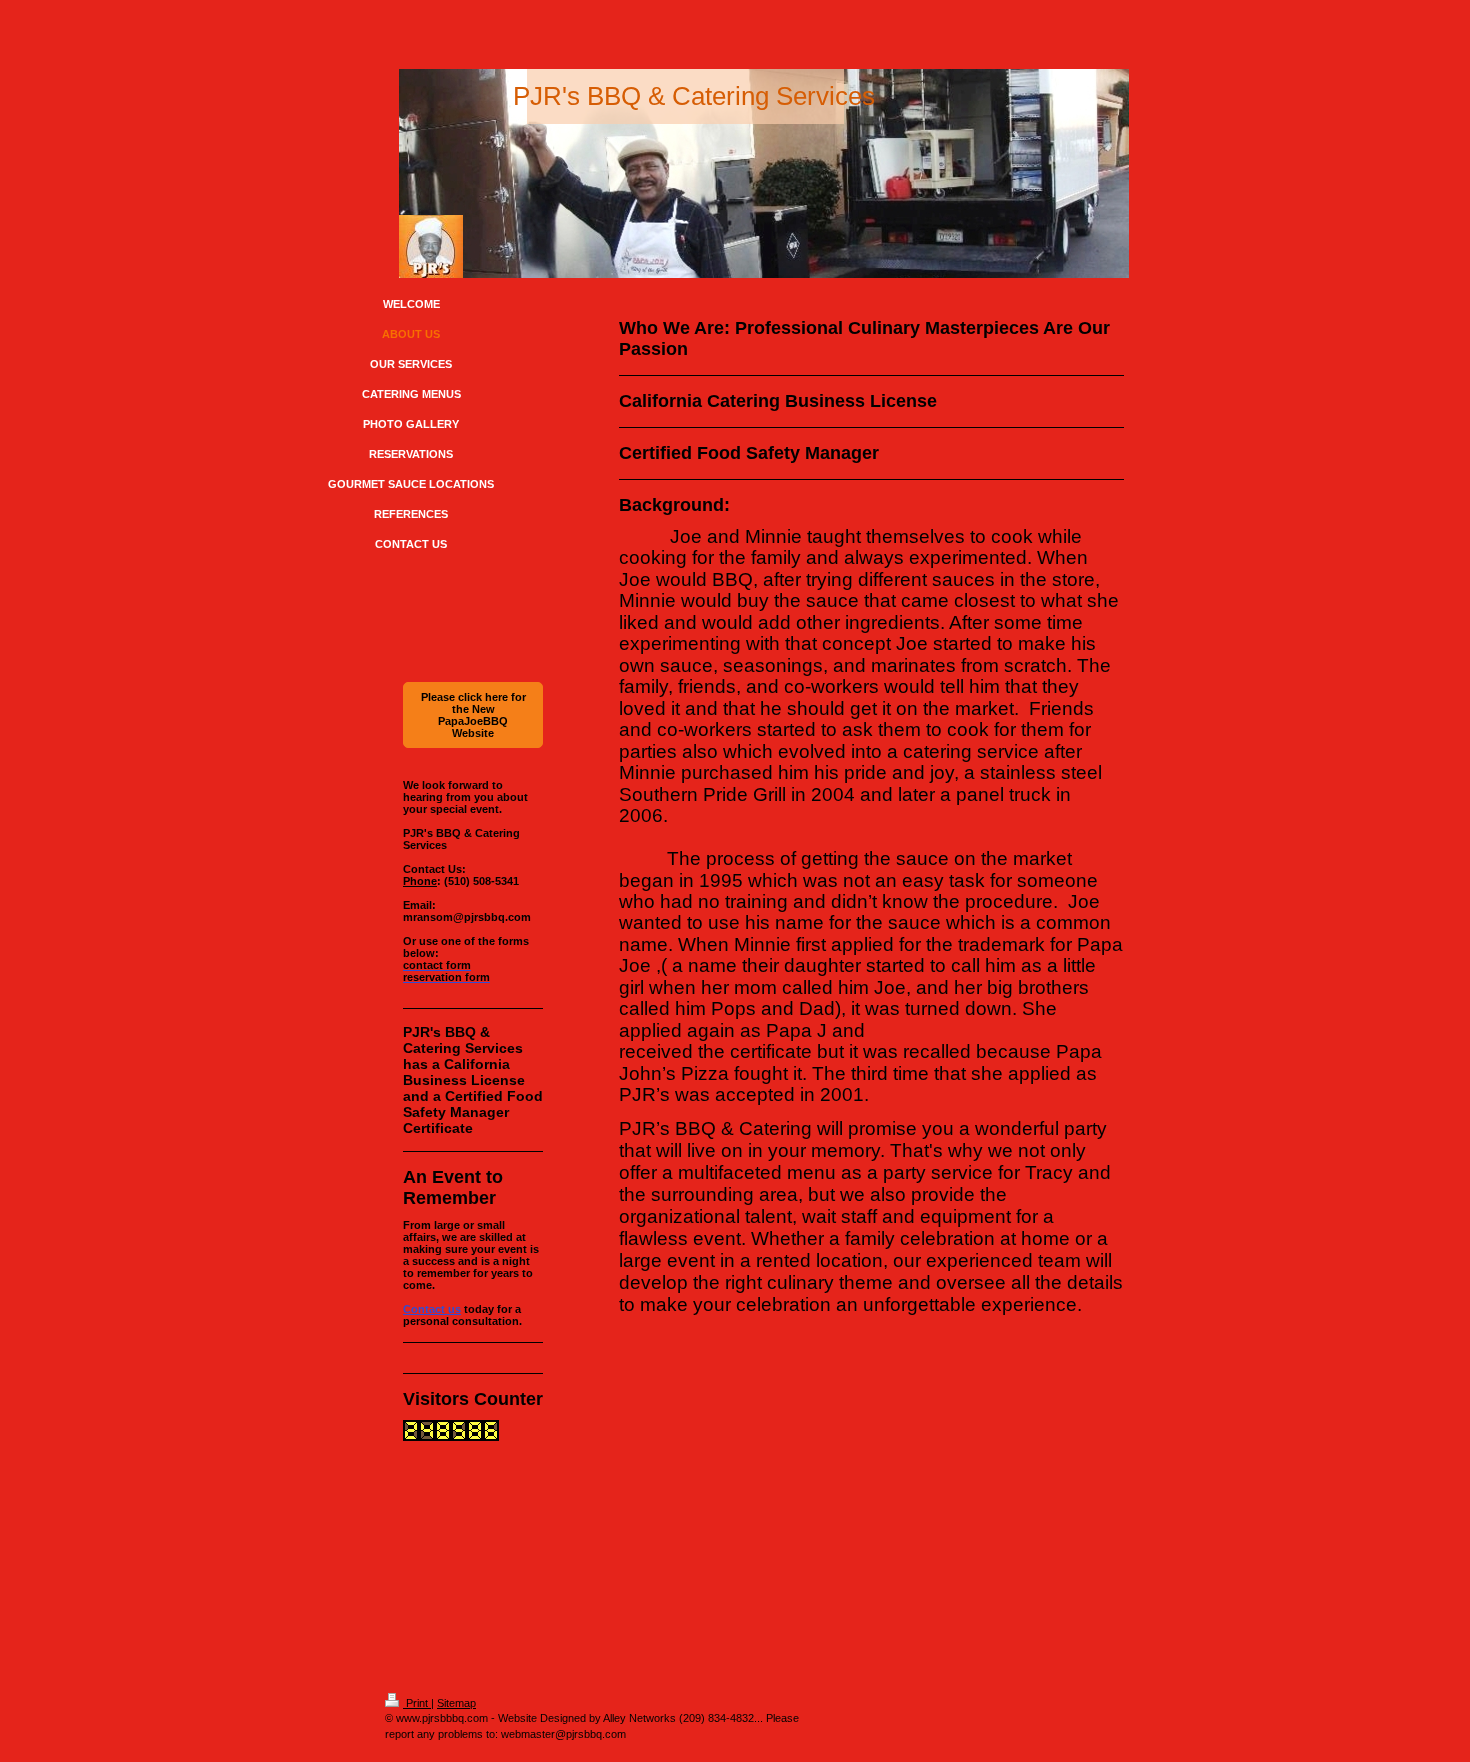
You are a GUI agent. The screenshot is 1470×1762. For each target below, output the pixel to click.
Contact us (432, 1309)
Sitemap (456, 1703)
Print (417, 1703)
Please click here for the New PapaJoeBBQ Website (473, 715)
